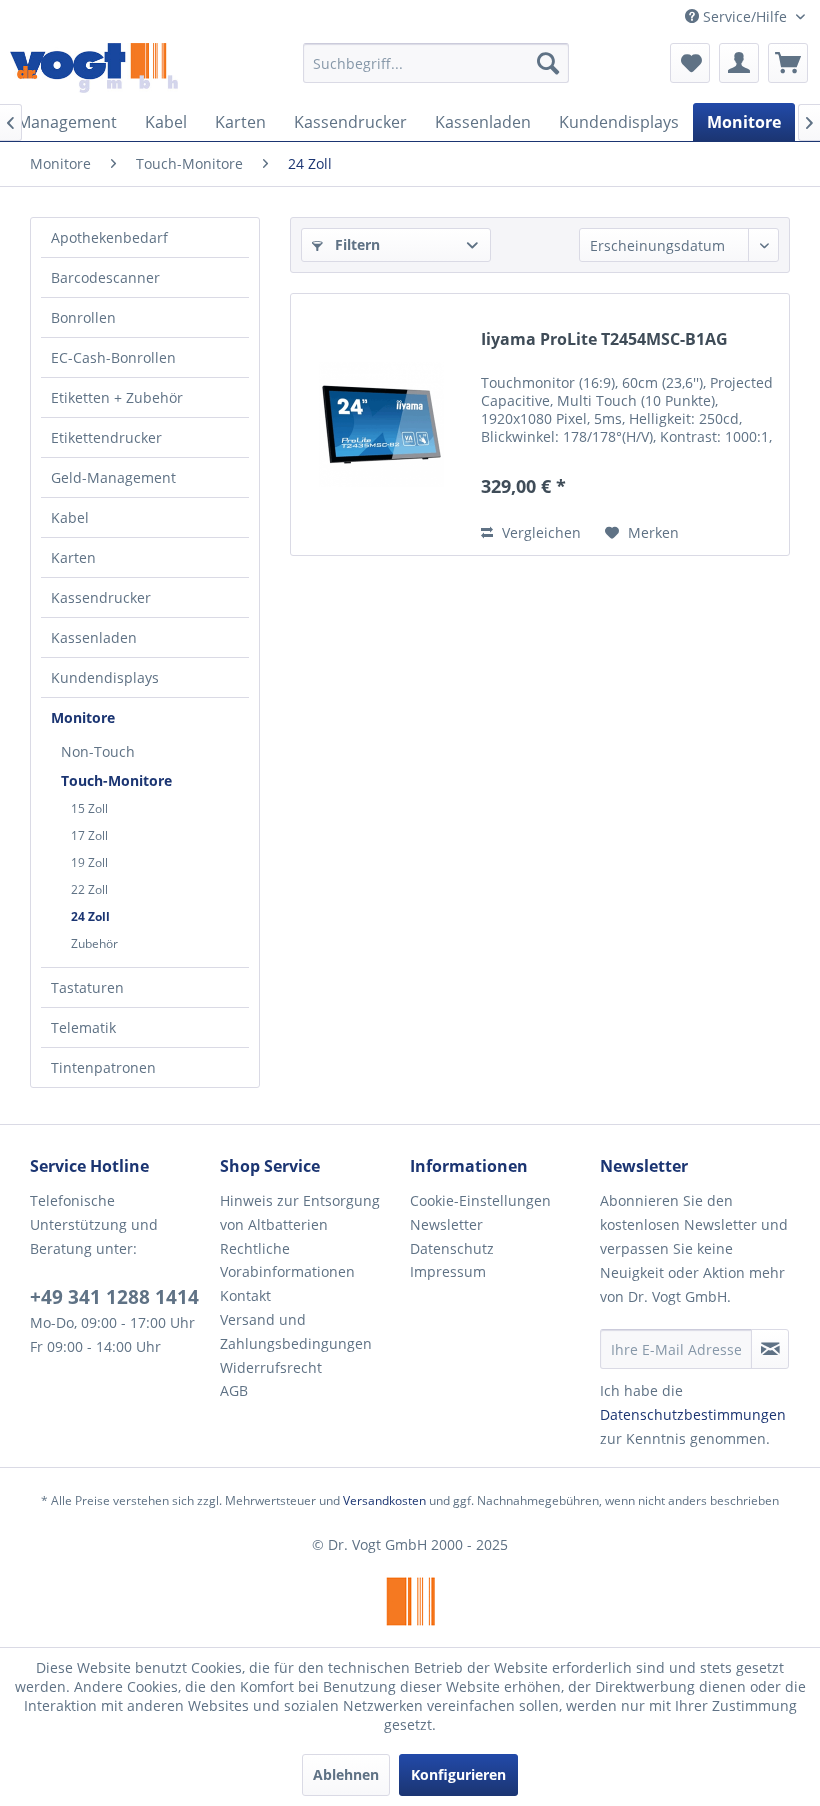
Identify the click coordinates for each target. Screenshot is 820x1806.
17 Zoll (89, 835)
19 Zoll (89, 862)
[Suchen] (548, 63)
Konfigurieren (458, 1774)
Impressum (448, 1271)
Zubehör (94, 943)
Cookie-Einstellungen (480, 1200)
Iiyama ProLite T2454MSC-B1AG (604, 339)
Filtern (355, 244)
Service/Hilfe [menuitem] (745, 16)
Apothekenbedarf (109, 237)
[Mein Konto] (739, 63)
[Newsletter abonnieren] (770, 1349)
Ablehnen (346, 1774)
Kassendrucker (101, 597)
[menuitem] (436, 63)
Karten (73, 557)
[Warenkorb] (788, 63)
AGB (234, 1390)
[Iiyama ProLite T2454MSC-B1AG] (381, 424)
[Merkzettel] (690, 63)
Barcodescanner (105, 277)
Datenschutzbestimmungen (693, 1414)
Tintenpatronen (103, 1067)
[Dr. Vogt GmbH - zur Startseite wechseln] (94, 68)
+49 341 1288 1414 (114, 1297)
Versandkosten (384, 1500)
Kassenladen (94, 637)
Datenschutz (452, 1248)
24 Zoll (90, 916)
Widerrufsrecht (271, 1367)
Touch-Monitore (116, 780)
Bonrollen (83, 317)
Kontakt (245, 1295)
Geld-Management (113, 477)
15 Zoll (89, 808)
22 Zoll (89, 889)
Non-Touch (98, 751)
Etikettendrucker (106, 437)
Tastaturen (87, 987)
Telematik (83, 1027)
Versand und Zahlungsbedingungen (296, 1331)
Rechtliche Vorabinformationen (287, 1260)
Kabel (70, 517)
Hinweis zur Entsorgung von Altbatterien (300, 1212)
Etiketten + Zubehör (117, 397)
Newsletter (446, 1224)
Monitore (83, 717)
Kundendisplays (105, 677)
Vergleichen (539, 532)
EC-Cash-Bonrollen (113, 357)
